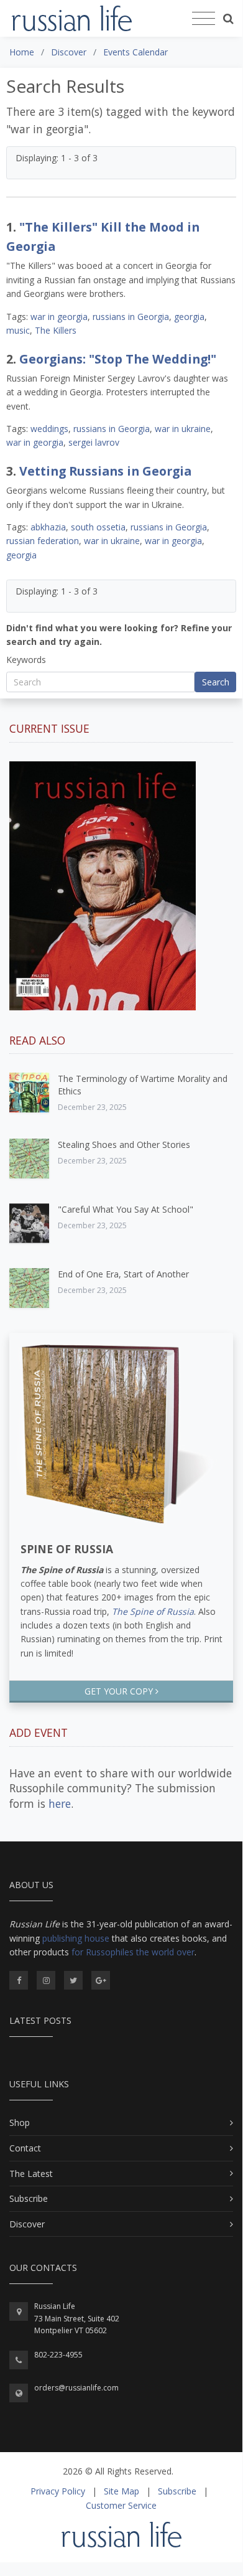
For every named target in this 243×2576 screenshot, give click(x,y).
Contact (25, 2148)
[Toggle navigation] (204, 19)
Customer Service (121, 2505)
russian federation (43, 541)
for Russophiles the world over (133, 1952)
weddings (49, 429)
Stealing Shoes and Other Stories (124, 1145)
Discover (27, 2224)
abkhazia (48, 527)
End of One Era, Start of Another (123, 1274)
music (18, 330)
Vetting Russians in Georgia (105, 471)
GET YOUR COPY (120, 1691)
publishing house (76, 1938)
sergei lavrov (94, 442)
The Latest (31, 2174)
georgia (189, 317)
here (60, 1803)
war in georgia (59, 317)
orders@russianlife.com (76, 2388)
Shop (20, 2122)
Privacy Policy (58, 2491)
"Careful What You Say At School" (126, 1209)
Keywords (26, 660)
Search (216, 682)
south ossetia (98, 527)
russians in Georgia (131, 317)
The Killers (56, 330)
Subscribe (29, 2198)
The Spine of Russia (153, 1611)
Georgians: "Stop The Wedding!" (118, 359)
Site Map (122, 2491)
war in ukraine (183, 429)
